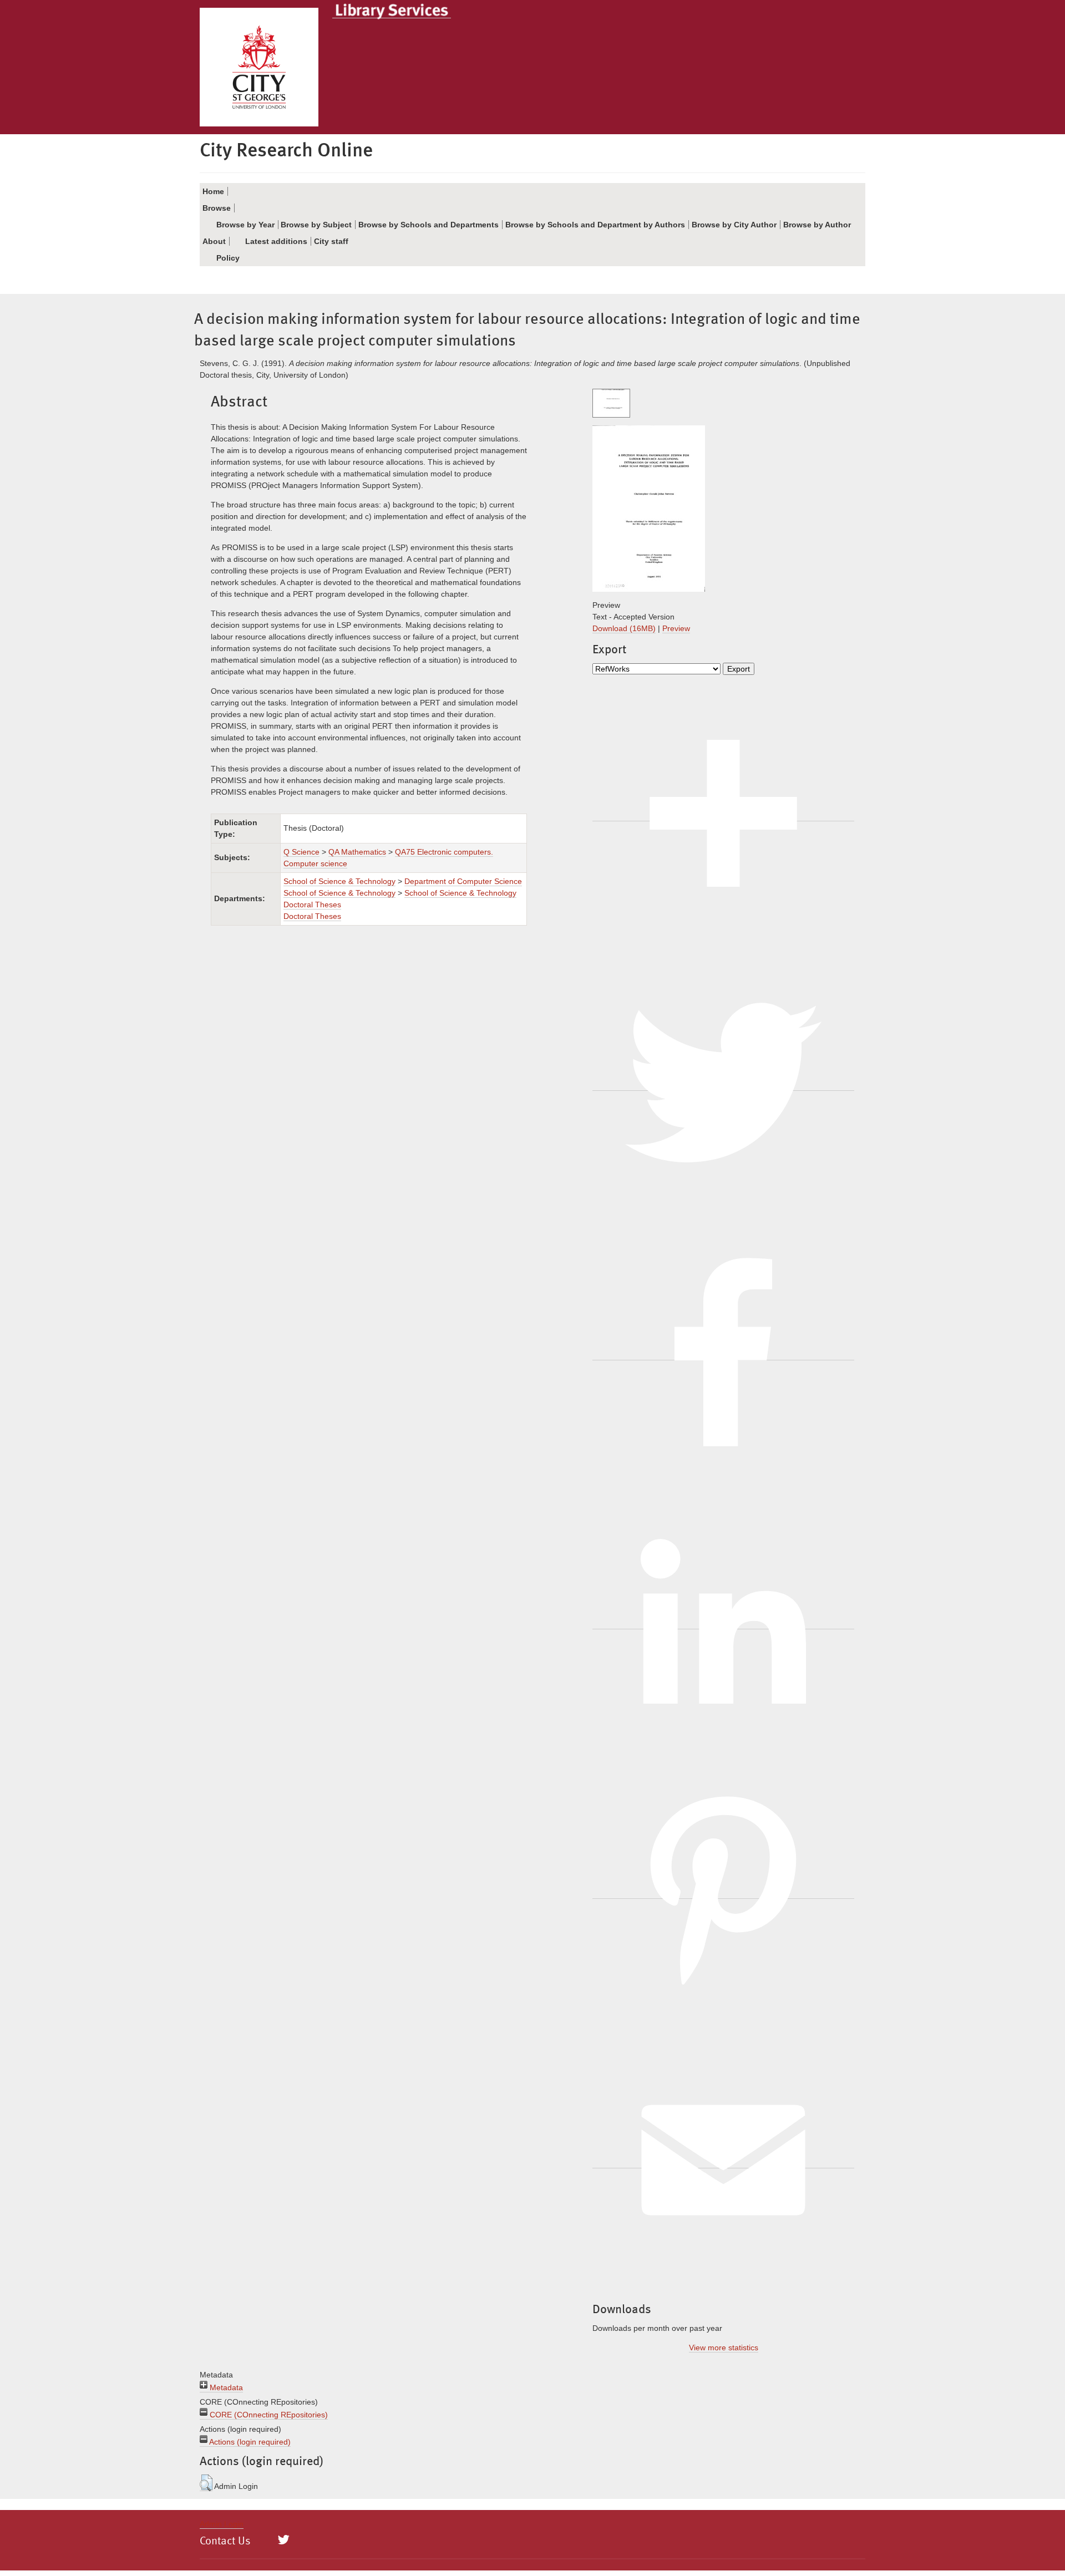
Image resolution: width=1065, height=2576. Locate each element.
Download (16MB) (624, 628)
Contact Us (225, 2542)
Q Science (301, 852)
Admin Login (222, 2524)
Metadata (225, 2387)
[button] (206, 2483)
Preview (676, 628)
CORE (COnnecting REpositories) (268, 2415)
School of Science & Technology (339, 881)
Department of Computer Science (463, 881)
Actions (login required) (249, 2442)
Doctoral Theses (312, 916)
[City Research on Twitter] (284, 2540)
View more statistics (724, 2348)
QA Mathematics (357, 852)
